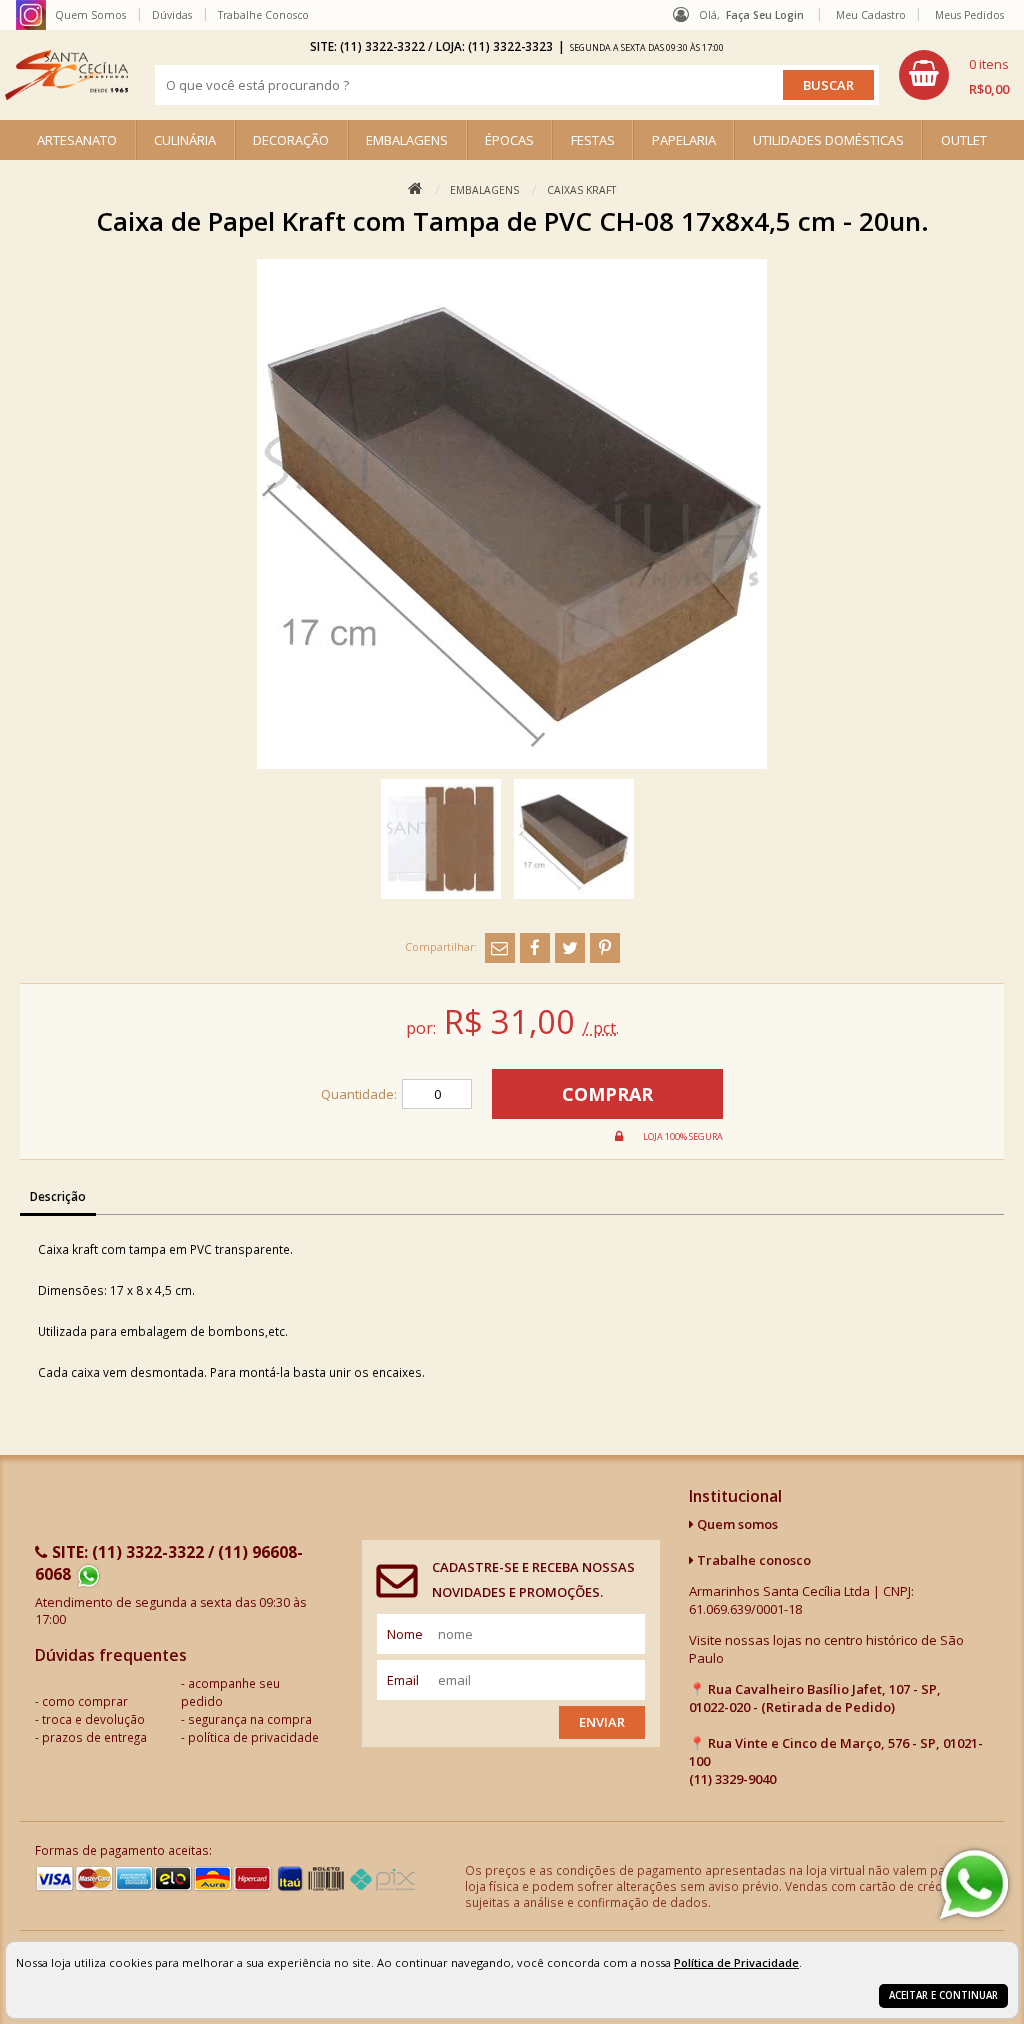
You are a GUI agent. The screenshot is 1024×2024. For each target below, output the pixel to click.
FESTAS (593, 140)
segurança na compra (250, 1719)
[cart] (954, 75)
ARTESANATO (77, 140)
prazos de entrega (94, 1737)
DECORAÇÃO (291, 140)
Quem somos (736, 1524)
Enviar (602, 1722)
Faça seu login (765, 15)
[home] (66, 75)
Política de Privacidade (736, 1962)
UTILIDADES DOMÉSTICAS (828, 140)
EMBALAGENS (407, 140)
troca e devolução (93, 1719)
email (403, 1680)
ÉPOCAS (509, 140)
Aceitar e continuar (943, 1995)
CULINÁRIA (185, 140)
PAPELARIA (684, 140)
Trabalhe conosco (752, 1560)
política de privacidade (253, 1737)
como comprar (85, 1701)
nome (405, 1634)
